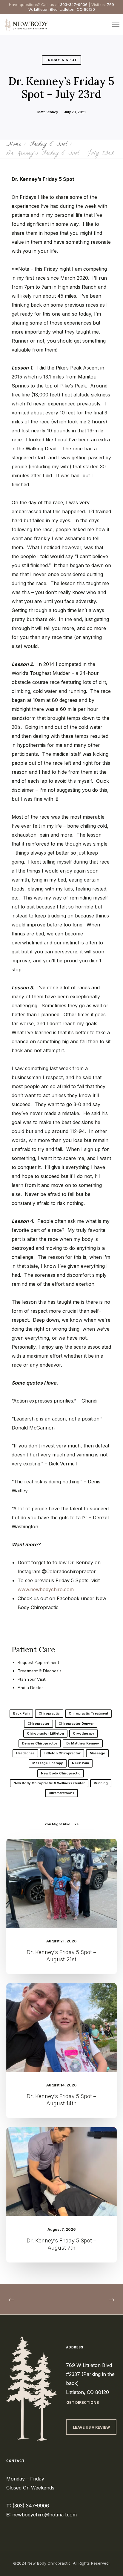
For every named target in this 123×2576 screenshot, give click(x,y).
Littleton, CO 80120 (87, 2392)
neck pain (80, 1763)
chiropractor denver (76, 1724)
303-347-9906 (74, 4)
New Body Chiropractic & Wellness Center (49, 1783)
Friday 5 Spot (61, 60)
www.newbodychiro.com (46, 1589)
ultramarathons (61, 1793)
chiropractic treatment (88, 1713)
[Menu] (113, 25)
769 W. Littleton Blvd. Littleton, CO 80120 (71, 7)
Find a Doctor (30, 1688)
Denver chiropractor (40, 1743)
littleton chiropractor (62, 1753)
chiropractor (39, 1724)
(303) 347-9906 (31, 2506)
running (101, 1783)
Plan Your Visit (31, 1679)
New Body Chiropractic (61, 1773)
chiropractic (49, 1713)
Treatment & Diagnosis (40, 1671)
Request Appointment (38, 1663)
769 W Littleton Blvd (89, 2365)
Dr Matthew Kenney (83, 1743)
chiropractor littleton (45, 1733)
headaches (25, 1753)
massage (97, 1753)
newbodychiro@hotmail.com (44, 2515)
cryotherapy (84, 1733)
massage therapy (48, 1763)
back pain (21, 1713)
